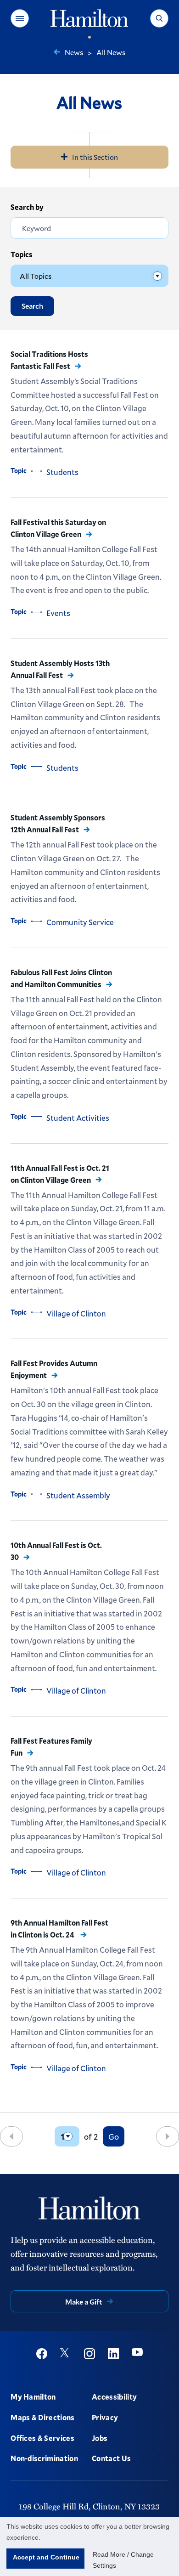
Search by (27, 207)
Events (58, 613)
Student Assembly (78, 1495)
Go (114, 2136)
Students (62, 472)
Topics (22, 254)
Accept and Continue (46, 2557)
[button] (20, 18)
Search (32, 306)
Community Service (80, 922)
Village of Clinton (76, 1313)
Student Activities (78, 1118)
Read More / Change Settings (123, 2560)
